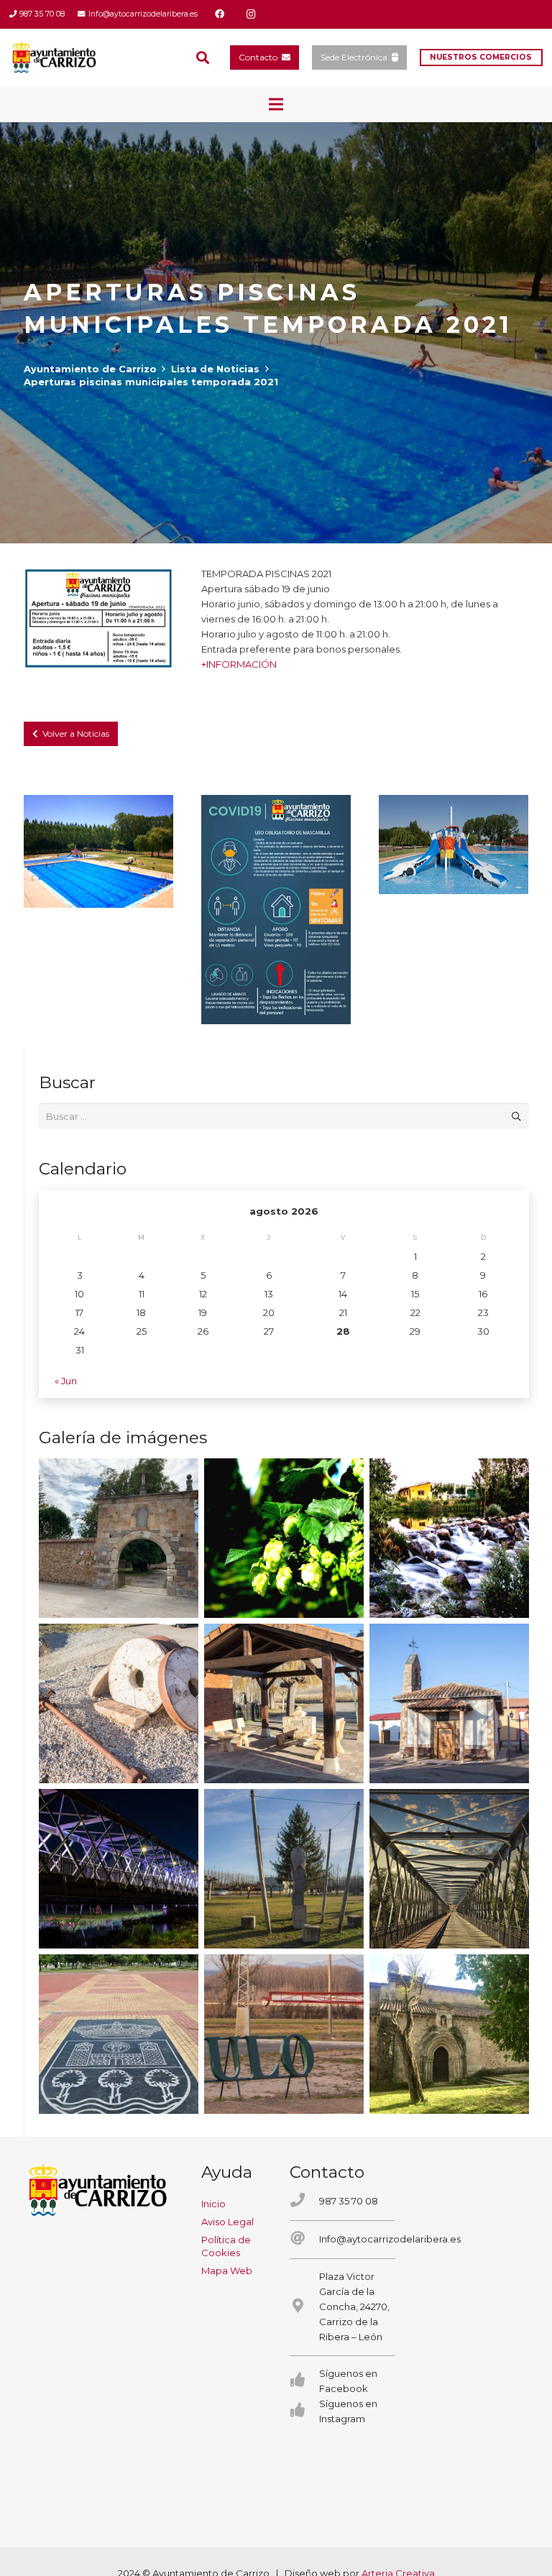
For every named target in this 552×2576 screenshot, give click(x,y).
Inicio (213, 2204)
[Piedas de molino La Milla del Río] (119, 1703)
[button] (203, 57)
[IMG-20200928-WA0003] (119, 1538)
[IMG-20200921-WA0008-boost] (284, 1538)
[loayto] (55, 57)
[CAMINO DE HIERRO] (449, 1869)
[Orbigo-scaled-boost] (449, 1538)
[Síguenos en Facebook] (304, 2381)
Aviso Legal (227, 2222)
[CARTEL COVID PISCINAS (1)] (276, 909)
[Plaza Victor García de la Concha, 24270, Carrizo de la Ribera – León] (304, 2307)
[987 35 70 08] (304, 2201)
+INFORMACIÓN (239, 664)
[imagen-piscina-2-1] (98, 851)
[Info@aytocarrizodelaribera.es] (304, 2239)
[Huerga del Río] (284, 1703)
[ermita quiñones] (449, 1703)
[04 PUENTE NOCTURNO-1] (119, 1869)
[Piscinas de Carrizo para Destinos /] (454, 844)
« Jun (66, 1381)
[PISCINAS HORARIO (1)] (98, 619)
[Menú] (276, 104)
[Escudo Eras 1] (119, 2034)
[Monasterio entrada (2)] (449, 2034)
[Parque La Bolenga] (284, 1869)
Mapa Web (227, 2271)
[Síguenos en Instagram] (304, 2411)
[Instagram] (252, 14)
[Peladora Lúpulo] (284, 2034)
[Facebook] (220, 14)
